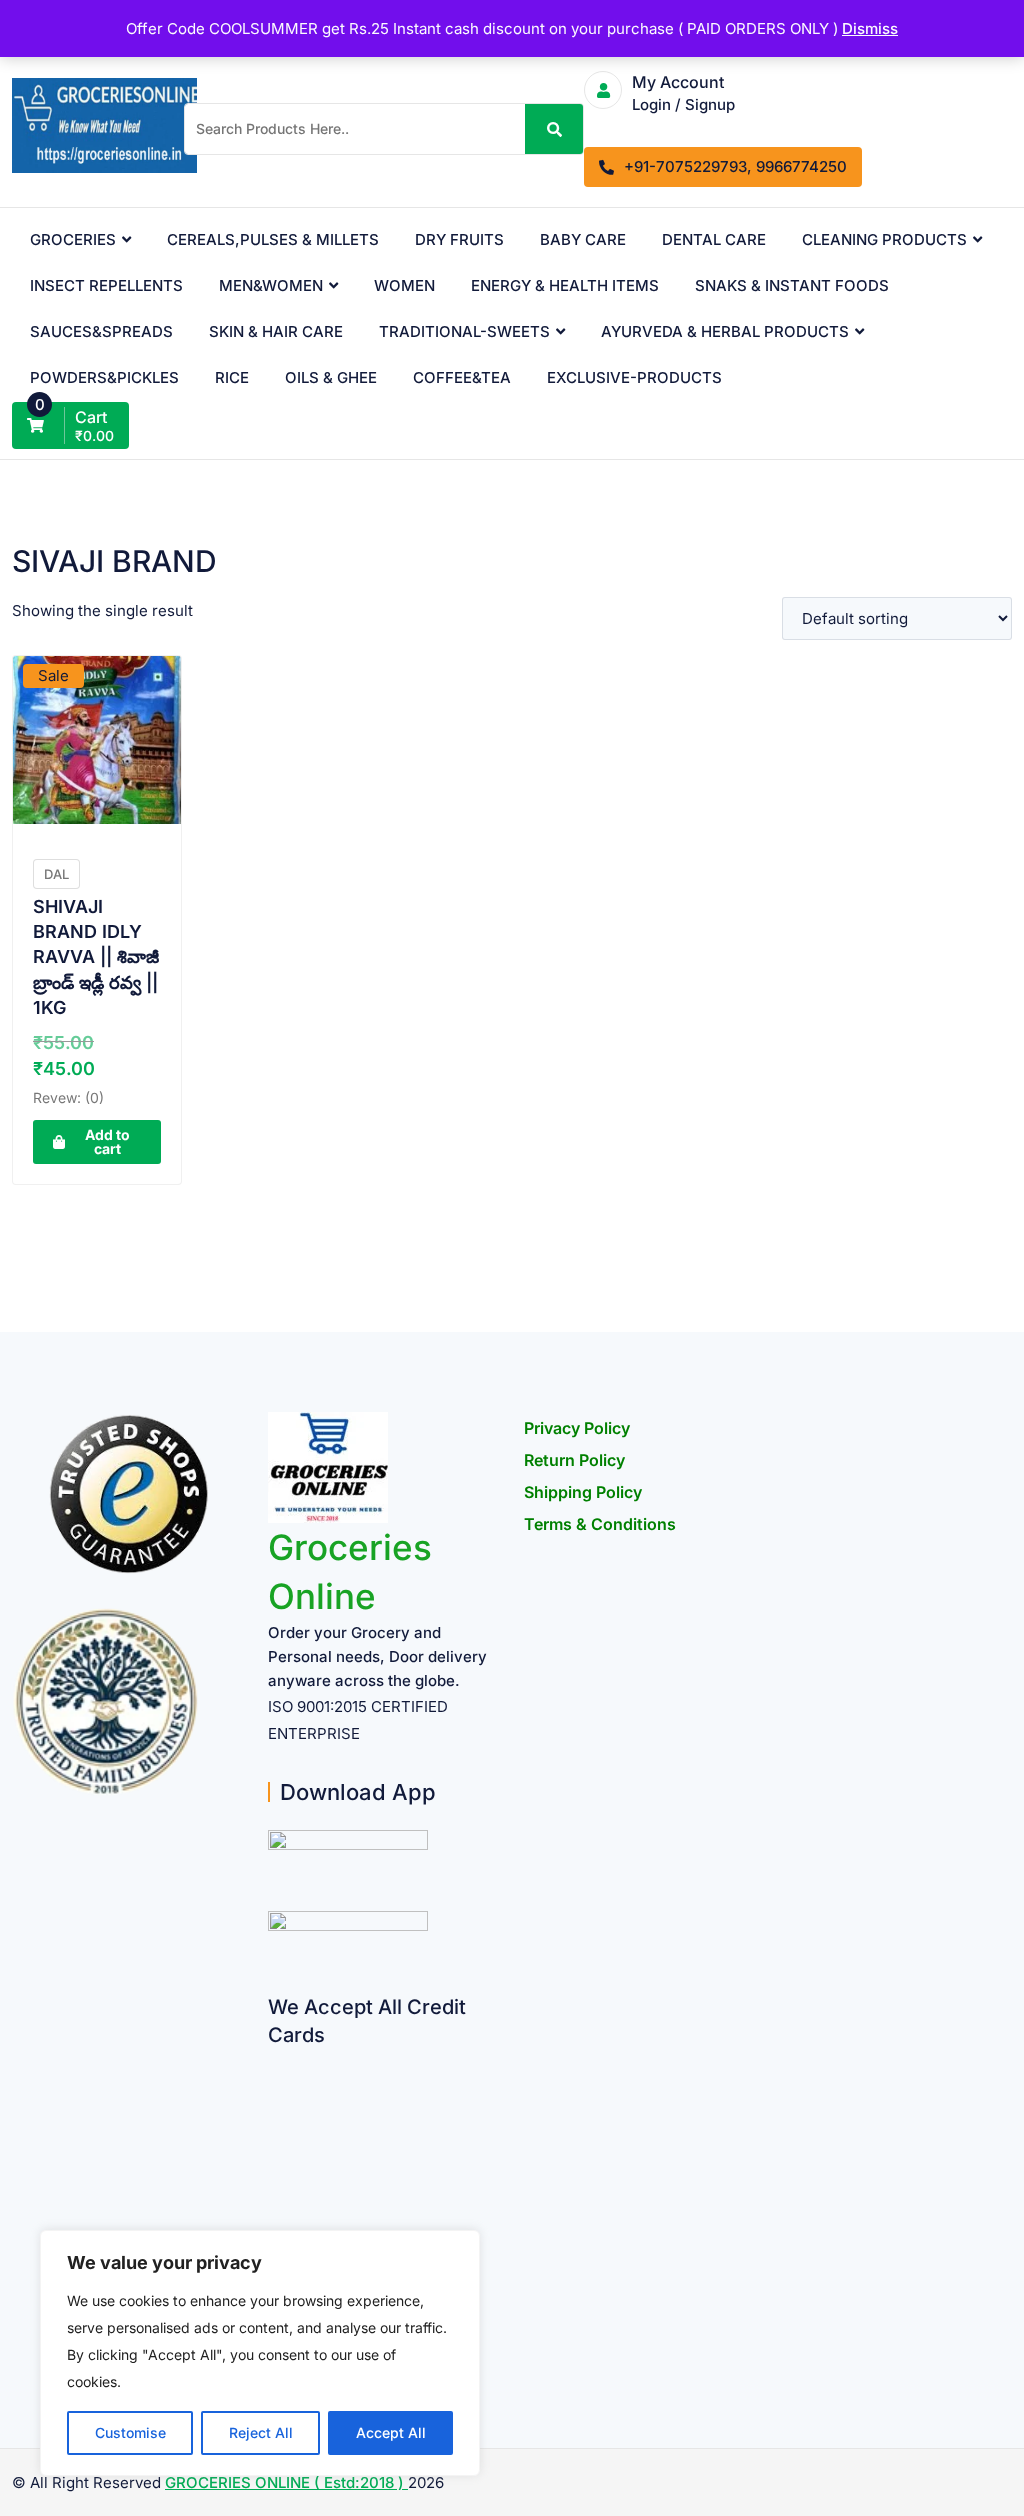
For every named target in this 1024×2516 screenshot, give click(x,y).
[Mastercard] (275, 2099)
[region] (260, 2353)
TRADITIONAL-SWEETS (464, 331)
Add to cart (107, 1141)
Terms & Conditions (600, 1524)
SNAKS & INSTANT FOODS (792, 285)
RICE (232, 377)
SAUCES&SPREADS (101, 331)
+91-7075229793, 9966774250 (735, 166)
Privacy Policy (577, 1428)
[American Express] (275, 2060)
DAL (56, 874)
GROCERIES (73, 239)
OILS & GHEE (331, 377)
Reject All (261, 2432)
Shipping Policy (583, 1492)
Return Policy (574, 1460)
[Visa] (275, 2138)
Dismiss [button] (870, 28)
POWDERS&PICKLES (104, 377)
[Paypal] (275, 2177)
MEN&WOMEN (271, 285)
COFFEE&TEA (462, 377)
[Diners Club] (275, 2216)
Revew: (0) (68, 1097)
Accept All (391, 2432)
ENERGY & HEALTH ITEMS (565, 285)
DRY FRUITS (459, 239)
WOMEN (404, 285)
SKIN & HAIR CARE (276, 331)
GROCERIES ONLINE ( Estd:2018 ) (286, 2482)
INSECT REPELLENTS (106, 285)
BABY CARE (583, 239)
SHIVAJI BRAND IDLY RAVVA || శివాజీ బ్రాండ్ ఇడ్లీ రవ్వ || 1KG (96, 957)
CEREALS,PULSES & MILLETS (273, 239)
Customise (130, 2432)
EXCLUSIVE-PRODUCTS (634, 377)
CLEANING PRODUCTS (884, 239)
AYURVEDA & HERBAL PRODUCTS (725, 331)
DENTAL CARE (714, 239)
